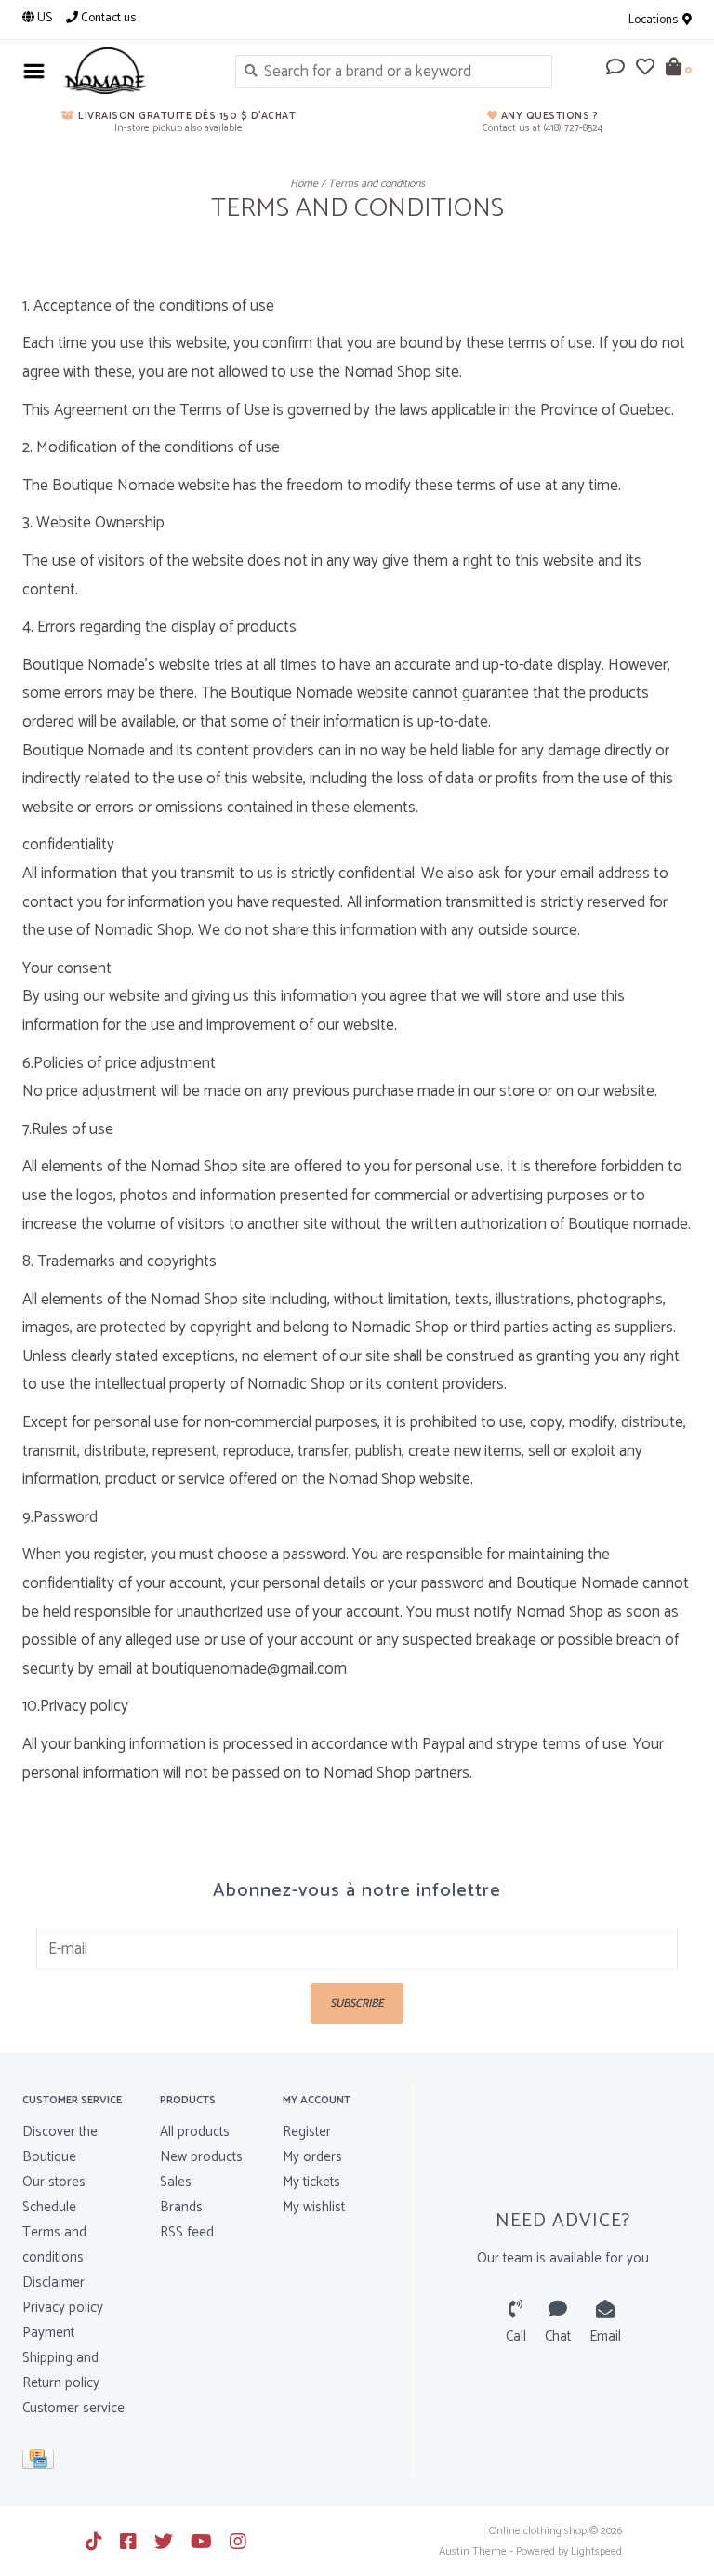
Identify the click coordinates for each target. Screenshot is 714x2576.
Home (304, 184)
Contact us (107, 18)
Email (605, 2336)
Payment (48, 2333)
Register (307, 2132)
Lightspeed (596, 2551)
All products (195, 2132)
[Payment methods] (41, 2463)
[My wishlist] (645, 69)
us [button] (43, 18)
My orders (312, 2157)
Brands (181, 2207)
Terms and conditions (377, 184)
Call (516, 2336)
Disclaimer (53, 2282)
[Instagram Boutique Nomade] (238, 2542)
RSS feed (187, 2232)
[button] (615, 69)
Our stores (54, 2182)
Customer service (73, 2408)
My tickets (311, 2182)
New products (201, 2157)
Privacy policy (63, 2308)
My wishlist (314, 2207)
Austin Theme (473, 2551)
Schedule (49, 2207)
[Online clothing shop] (135, 71)
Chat (558, 2336)
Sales (176, 2182)
